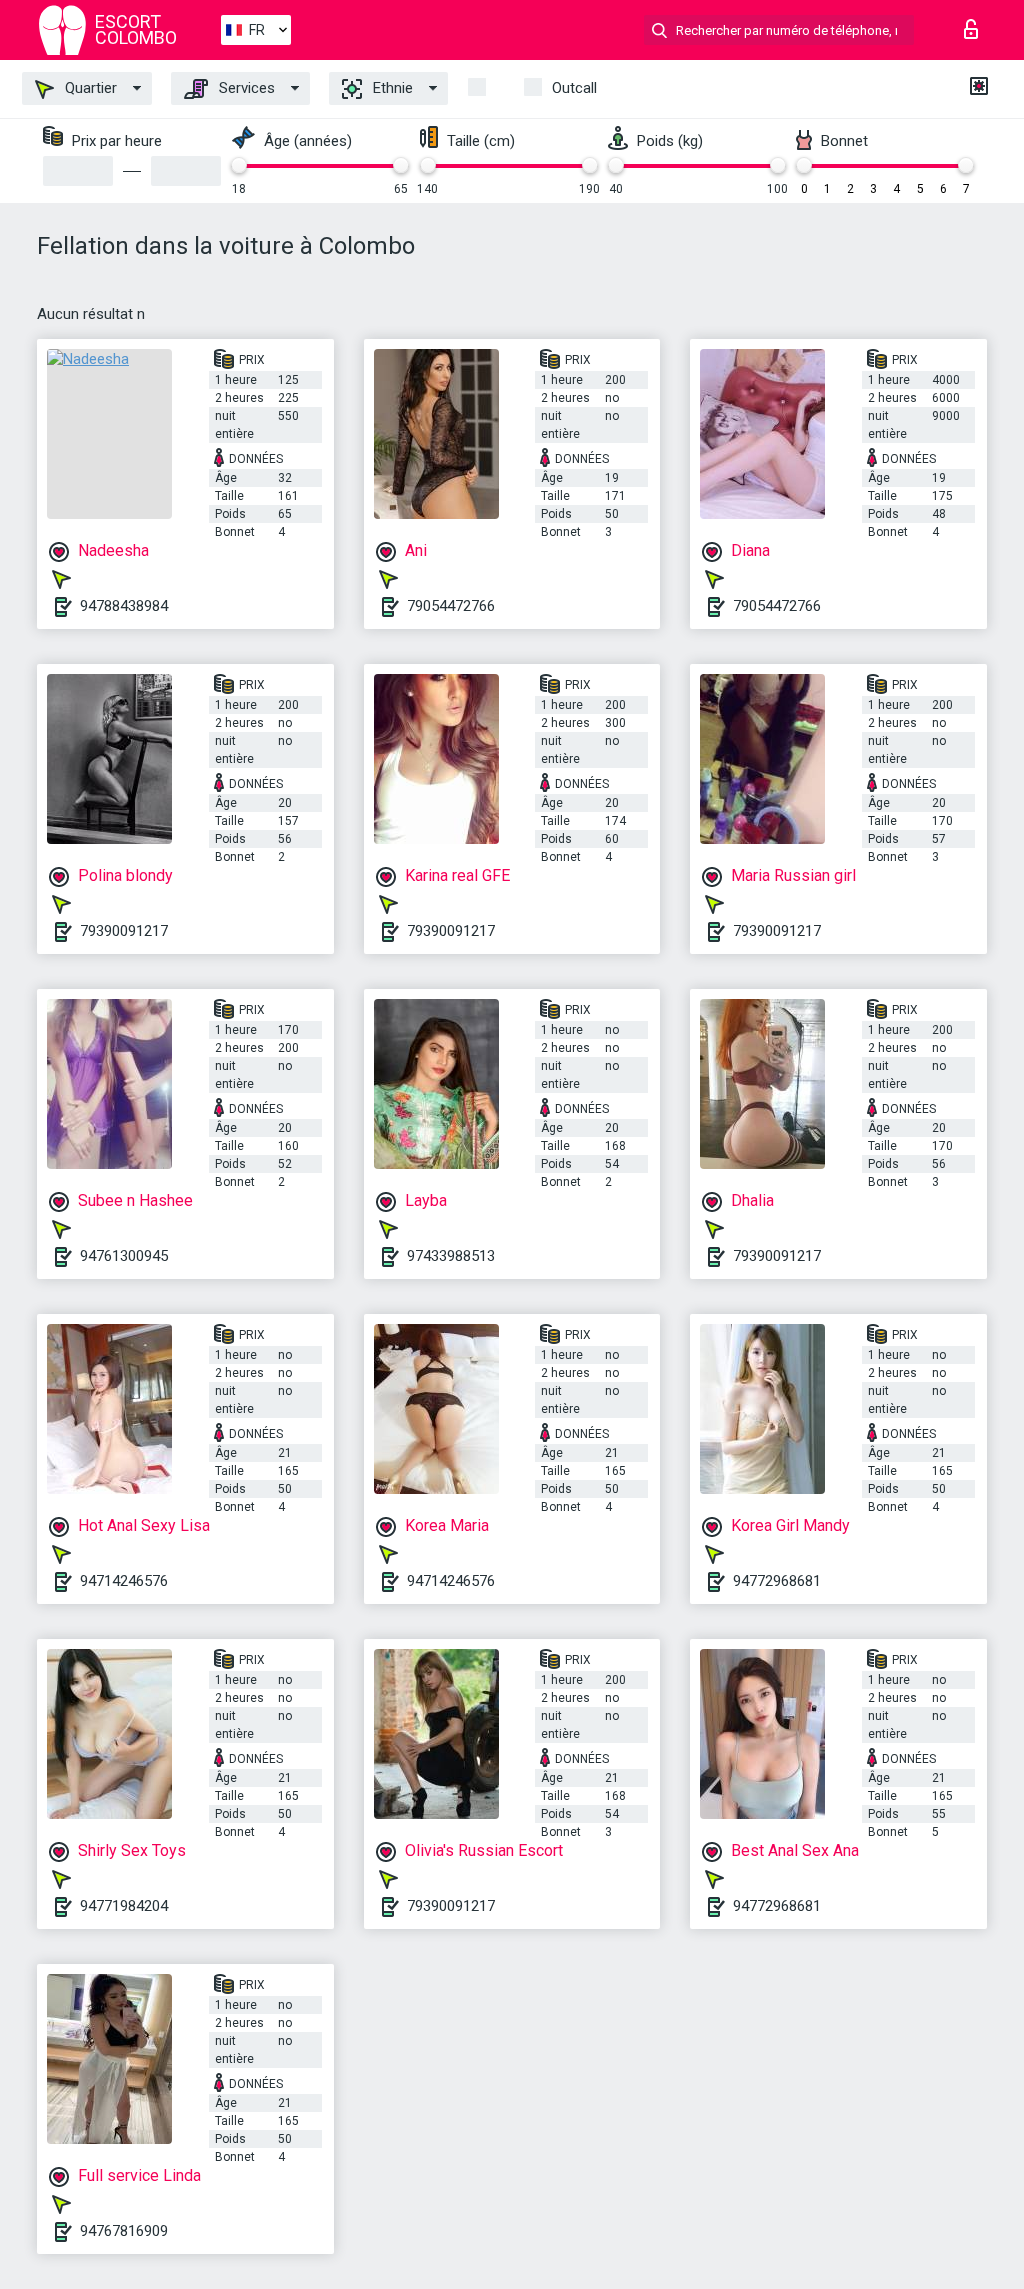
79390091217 (124, 931)
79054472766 (451, 606)
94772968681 (777, 1581)
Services (245, 88)
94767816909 (124, 2231)
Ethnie (391, 88)
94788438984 (124, 606)
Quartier (89, 88)
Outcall (574, 88)
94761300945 (124, 1256)
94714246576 (124, 1581)
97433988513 (451, 1256)
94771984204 (124, 1906)
